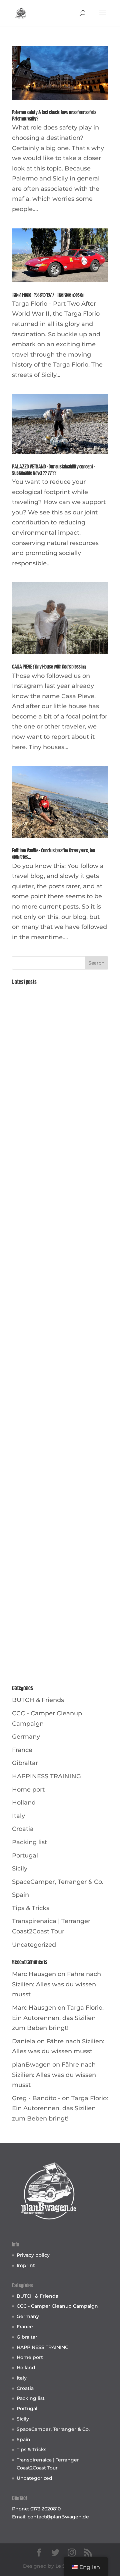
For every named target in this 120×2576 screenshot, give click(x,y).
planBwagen (31, 2065)
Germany (26, 1737)
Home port (28, 1790)
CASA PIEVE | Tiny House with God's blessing (49, 667)
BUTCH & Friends (38, 1700)
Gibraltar (25, 1763)
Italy (18, 1816)
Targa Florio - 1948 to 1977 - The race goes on (48, 295)
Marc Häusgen (34, 1974)
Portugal (25, 1856)
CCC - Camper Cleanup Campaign (57, 2306)
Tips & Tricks (31, 1908)
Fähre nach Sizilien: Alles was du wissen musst (56, 1984)
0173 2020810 (45, 2509)
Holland (24, 1803)
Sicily (20, 1868)
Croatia (23, 1829)
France (22, 1750)
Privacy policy (33, 2255)
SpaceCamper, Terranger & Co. (58, 1882)
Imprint (26, 2265)
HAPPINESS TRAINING (46, 1776)
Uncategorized (34, 1945)
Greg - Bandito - (36, 2098)
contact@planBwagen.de (58, 2517)
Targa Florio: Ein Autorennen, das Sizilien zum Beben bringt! (58, 2018)
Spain (20, 1895)
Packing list (29, 1842)
